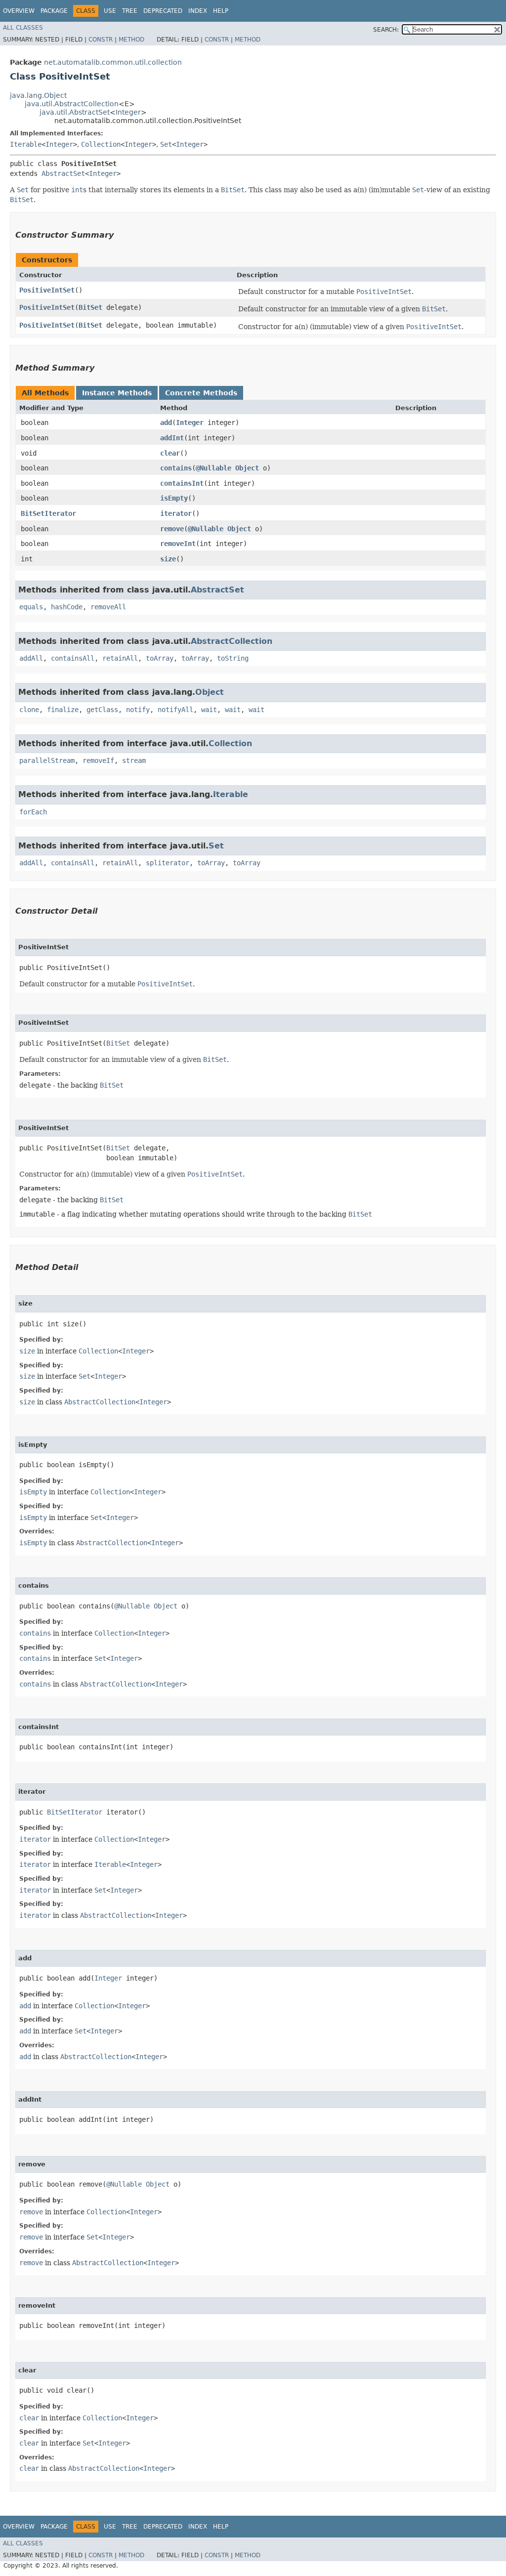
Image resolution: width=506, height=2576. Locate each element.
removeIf (98, 760)
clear (170, 453)
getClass (102, 710)
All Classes (23, 28)
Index (198, 11)
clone (29, 710)
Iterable (26, 144)
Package (54, 11)
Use (110, 11)
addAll (31, 658)
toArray (160, 658)
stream (134, 760)
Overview (19, 11)
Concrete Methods (201, 393)
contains (176, 468)
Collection (101, 144)
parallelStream (47, 760)
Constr (101, 40)
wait (209, 710)
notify (138, 710)
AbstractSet (63, 173)
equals (31, 607)
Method (131, 40)
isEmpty (174, 498)
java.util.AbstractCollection (72, 104)
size (168, 559)
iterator (176, 513)
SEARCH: (386, 30)
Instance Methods (117, 393)
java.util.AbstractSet (75, 112)
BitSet (90, 307)
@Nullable (213, 468)
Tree (130, 11)
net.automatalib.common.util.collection (113, 62)
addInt (172, 438)
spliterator (168, 863)
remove (172, 529)
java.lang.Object (38, 95)
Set (166, 144)
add (166, 422)
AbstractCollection (232, 641)
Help (221, 11)
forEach (33, 812)
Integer (128, 112)
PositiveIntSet (47, 290)
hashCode (67, 607)
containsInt (182, 483)
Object (247, 468)
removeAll (108, 607)
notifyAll (175, 710)
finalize (63, 710)
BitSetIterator (48, 513)
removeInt (178, 544)
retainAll (120, 658)
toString (233, 658)
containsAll (73, 658)
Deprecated (163, 11)
